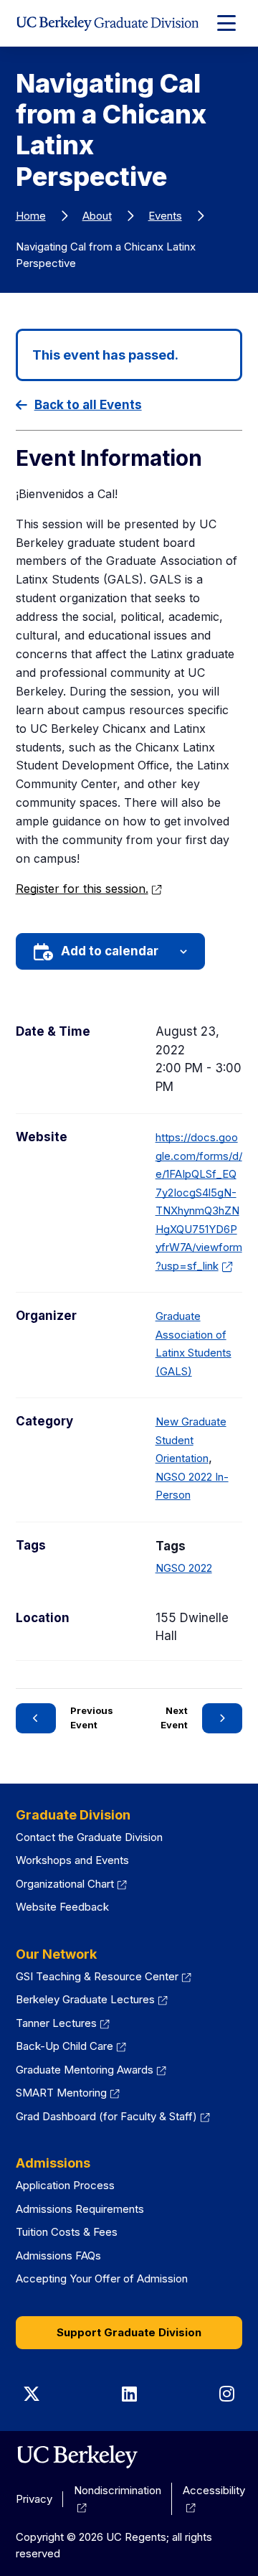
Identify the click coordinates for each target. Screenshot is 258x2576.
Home (31, 216)
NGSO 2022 (184, 1568)
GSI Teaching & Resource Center (104, 1976)
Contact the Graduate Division (89, 1837)
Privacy (34, 2499)
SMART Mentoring (68, 2093)
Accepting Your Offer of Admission (102, 2278)
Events (165, 216)
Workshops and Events (72, 1860)
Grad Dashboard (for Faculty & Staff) (113, 2116)
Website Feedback (62, 1907)
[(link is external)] (77, 2457)
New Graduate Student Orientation (191, 1440)
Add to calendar (110, 951)
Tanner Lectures (63, 2023)
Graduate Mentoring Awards (91, 2070)
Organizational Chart (72, 1884)
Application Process (65, 2185)
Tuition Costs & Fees (67, 2232)
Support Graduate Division (129, 2332)
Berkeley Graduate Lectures (92, 1999)
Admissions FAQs (58, 2256)
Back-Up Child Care (71, 2046)
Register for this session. (89, 889)
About (97, 216)
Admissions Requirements (80, 2209)
